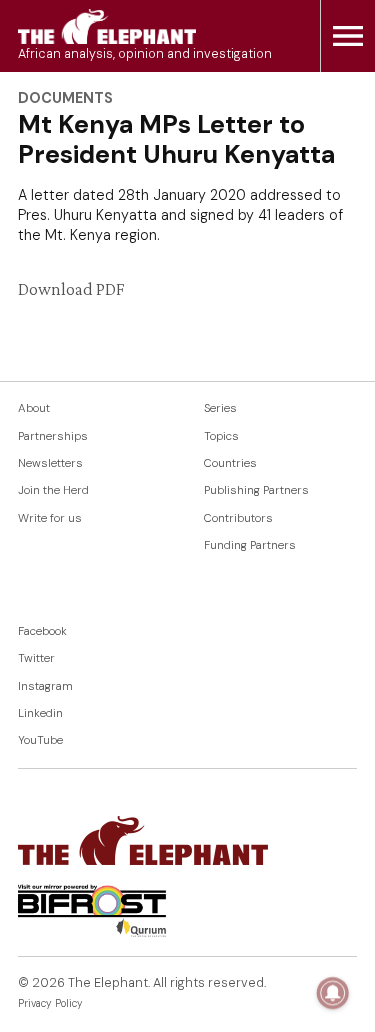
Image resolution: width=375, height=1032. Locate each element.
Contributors (238, 518)
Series (220, 408)
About (34, 408)
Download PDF (71, 289)
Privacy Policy (50, 1003)
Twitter (36, 658)
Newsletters (50, 463)
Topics (221, 436)
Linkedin (40, 713)
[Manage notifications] (333, 993)
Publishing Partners (256, 490)
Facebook (42, 631)
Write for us (50, 518)
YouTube (40, 740)
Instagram (45, 686)
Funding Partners (250, 545)
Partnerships (53, 436)
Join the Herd (53, 490)
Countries (230, 463)
